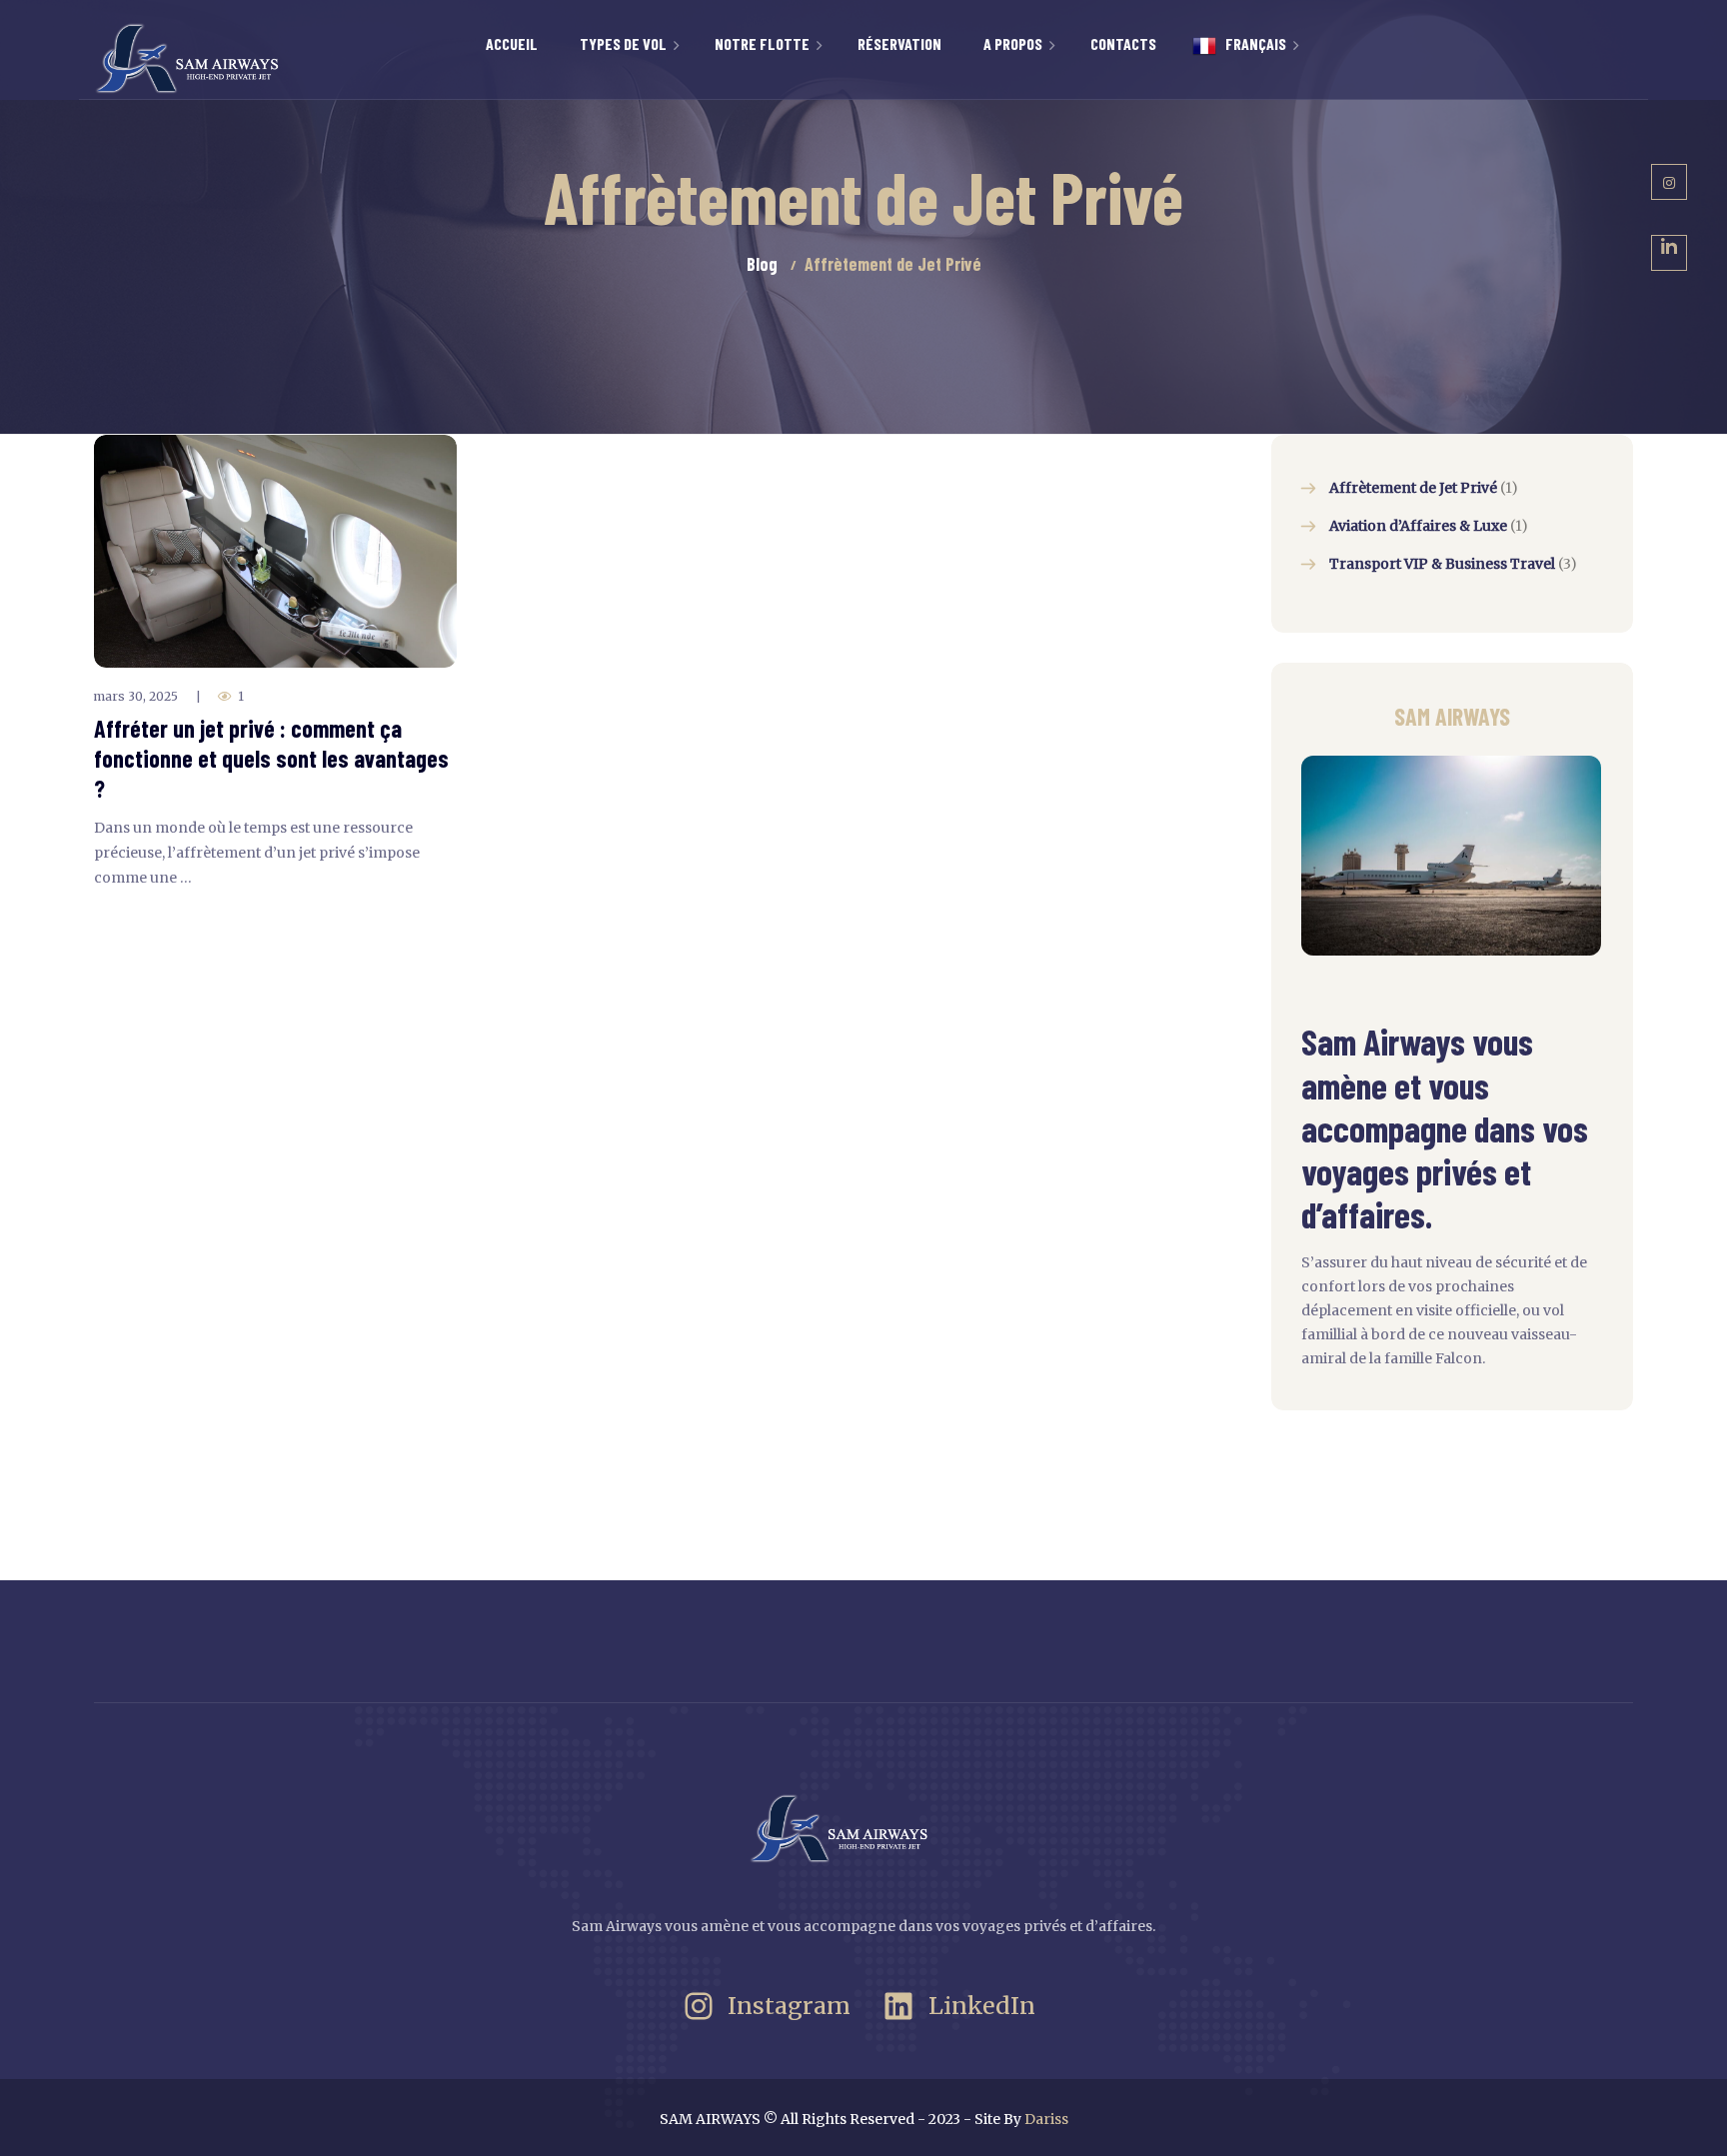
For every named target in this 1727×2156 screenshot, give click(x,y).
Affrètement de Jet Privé (1413, 488)
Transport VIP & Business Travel (1442, 564)
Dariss (1046, 2119)
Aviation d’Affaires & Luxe (1418, 526)
